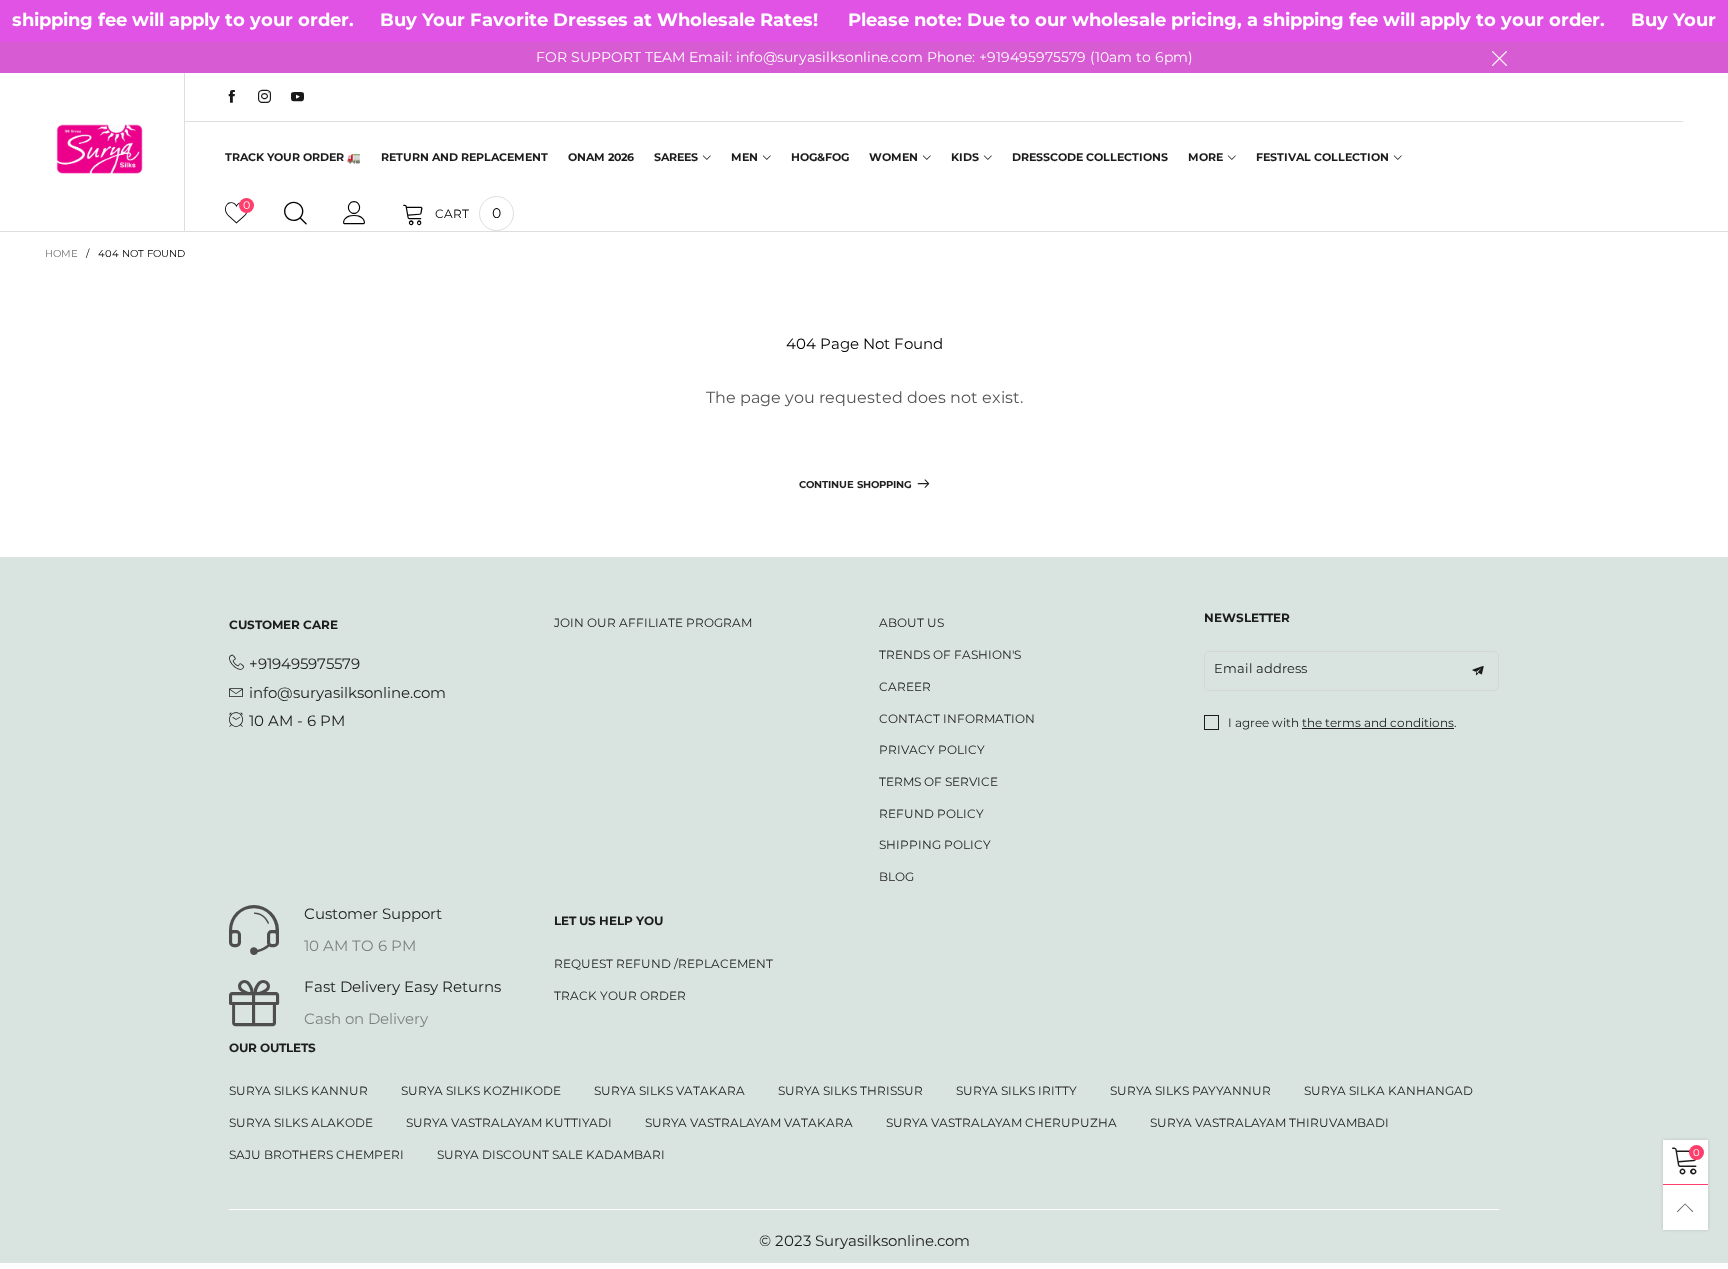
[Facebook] (231, 97)
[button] (1478, 671)
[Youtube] (297, 97)
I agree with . (1342, 722)
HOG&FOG (820, 157)
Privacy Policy (932, 749)
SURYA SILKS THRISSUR (850, 1090)
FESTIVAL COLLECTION (1322, 157)
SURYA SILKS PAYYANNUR (1190, 1090)
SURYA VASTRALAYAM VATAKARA (749, 1122)
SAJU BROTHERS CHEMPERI (316, 1154)
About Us (911, 622)
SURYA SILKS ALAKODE (301, 1122)
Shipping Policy (935, 844)
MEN (744, 157)
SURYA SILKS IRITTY (1016, 1090)
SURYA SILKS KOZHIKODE (481, 1090)
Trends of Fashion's (950, 654)
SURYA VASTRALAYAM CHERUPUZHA (1001, 1122)
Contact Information (957, 718)
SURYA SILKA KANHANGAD (1388, 1090)
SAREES (676, 157)
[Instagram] (264, 97)
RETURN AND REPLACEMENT (464, 157)
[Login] (354, 214)
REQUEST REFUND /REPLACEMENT (663, 963)
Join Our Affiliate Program (653, 622)
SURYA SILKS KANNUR (298, 1090)
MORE (1205, 157)
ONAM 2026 (601, 157)
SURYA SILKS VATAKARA (669, 1090)
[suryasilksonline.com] (99, 148)
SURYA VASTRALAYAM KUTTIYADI (509, 1122)
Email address (1260, 668)
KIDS (965, 157)
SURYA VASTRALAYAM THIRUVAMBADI (1269, 1122)
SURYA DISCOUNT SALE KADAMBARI (551, 1154)
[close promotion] (1499, 58)
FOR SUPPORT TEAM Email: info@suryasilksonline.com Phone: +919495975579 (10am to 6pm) (864, 57)
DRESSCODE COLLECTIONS (1090, 157)
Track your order (620, 995)
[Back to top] (1685, 1207)
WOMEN (893, 157)
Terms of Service (938, 781)
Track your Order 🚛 (293, 157)
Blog (896, 876)
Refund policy (931, 813)
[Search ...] (295, 214)
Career (905, 686)
